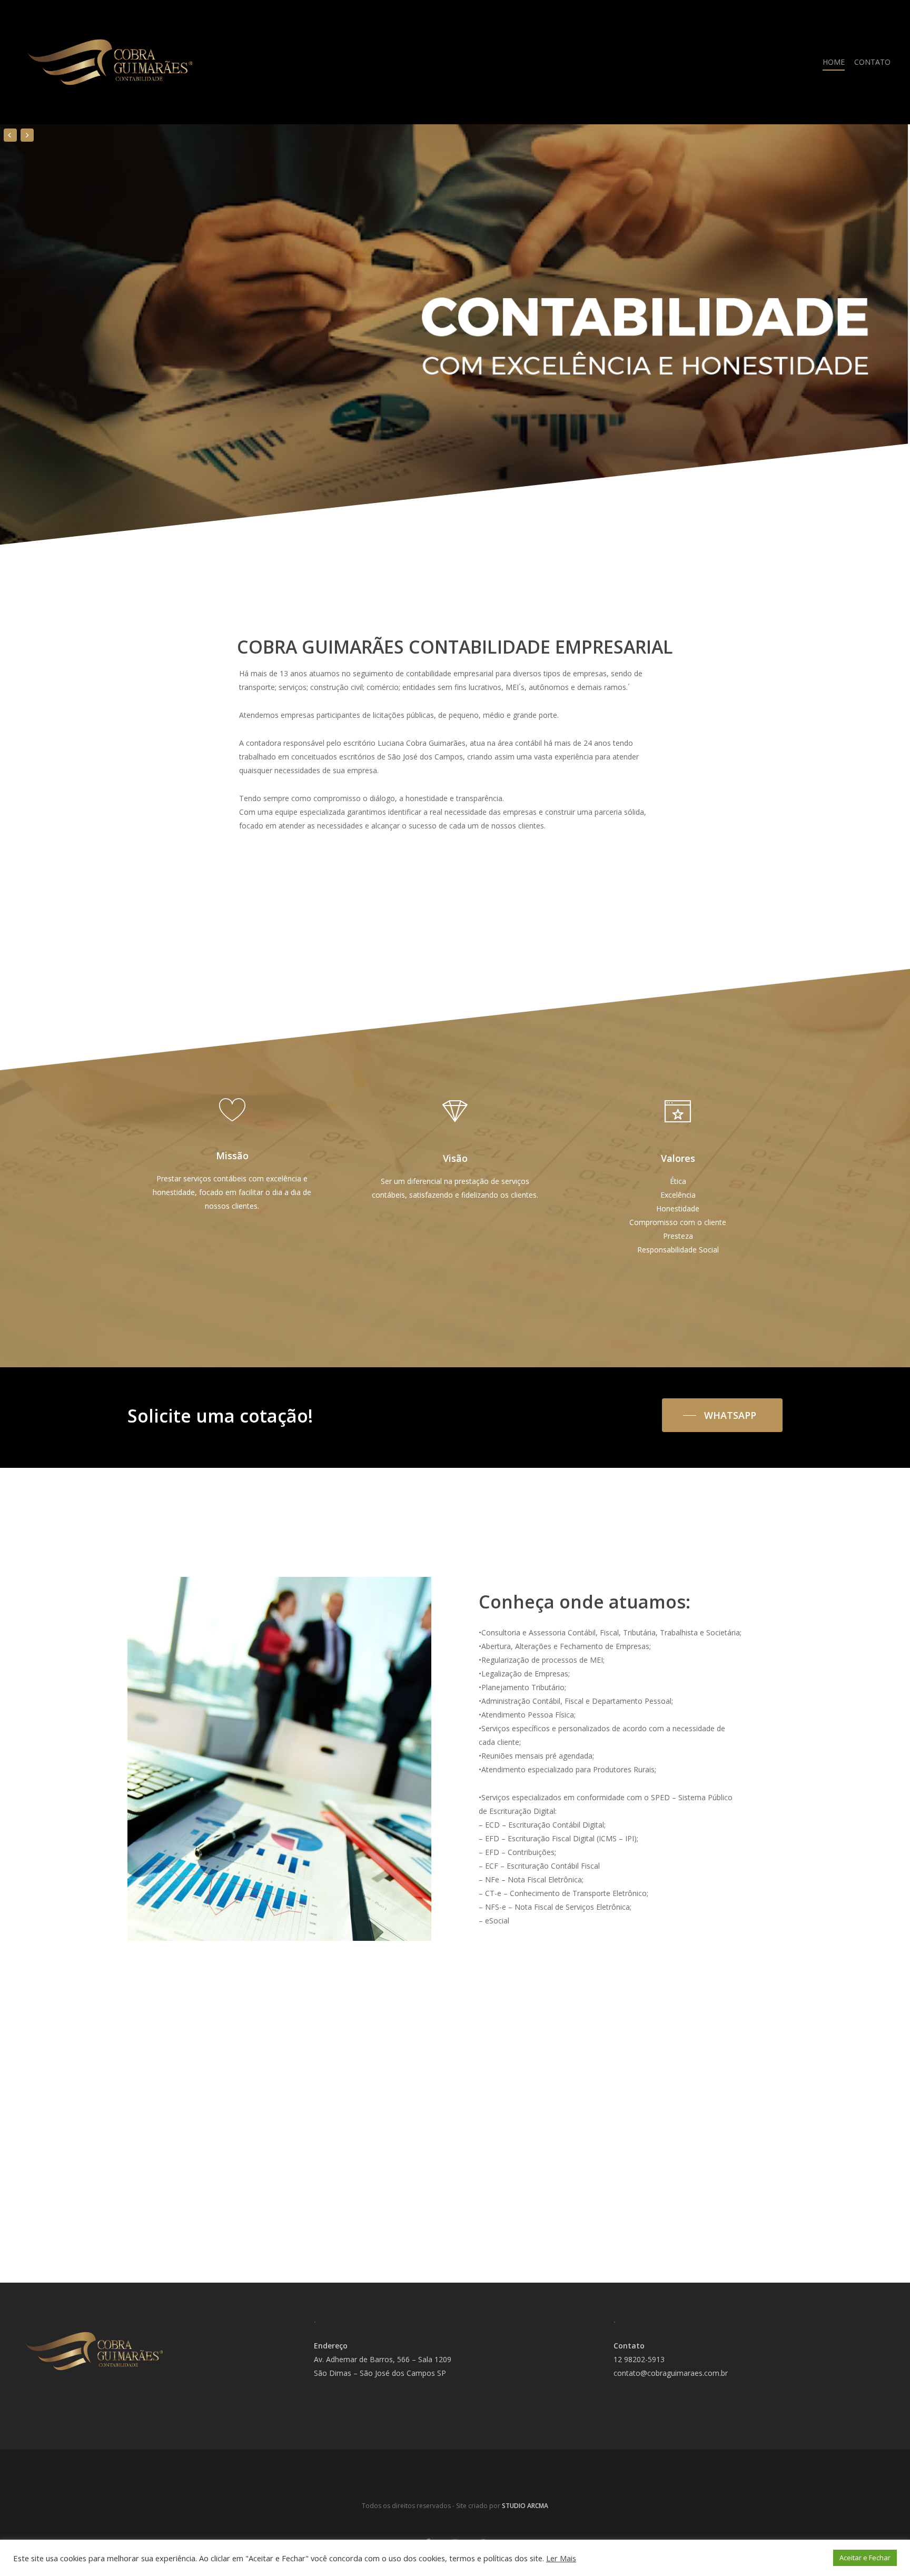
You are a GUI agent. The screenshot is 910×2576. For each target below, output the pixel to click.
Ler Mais (561, 2558)
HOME (834, 62)
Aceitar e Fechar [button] (865, 2558)
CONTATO (872, 62)
